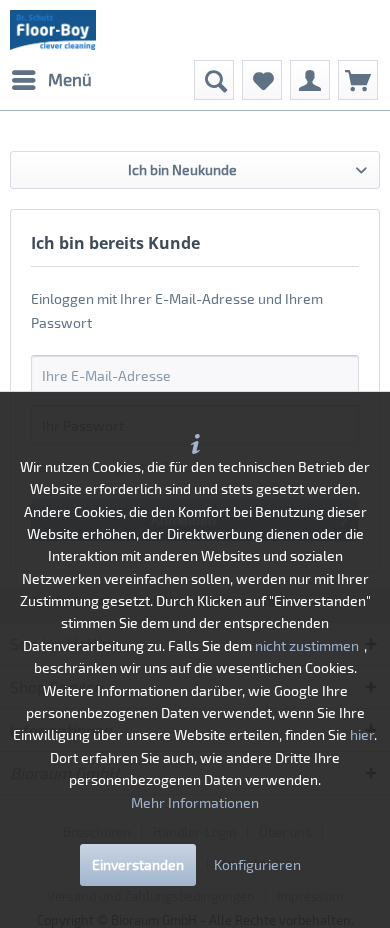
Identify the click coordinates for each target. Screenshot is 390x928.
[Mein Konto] (310, 80)
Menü (70, 79)
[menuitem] (51, 80)
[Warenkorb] (358, 80)
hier (362, 734)
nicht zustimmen (307, 645)
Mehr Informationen (195, 802)
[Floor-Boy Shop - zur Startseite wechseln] (53, 30)
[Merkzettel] (262, 80)
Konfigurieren (257, 864)
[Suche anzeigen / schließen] (214, 80)
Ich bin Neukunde (182, 169)
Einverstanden (138, 864)
